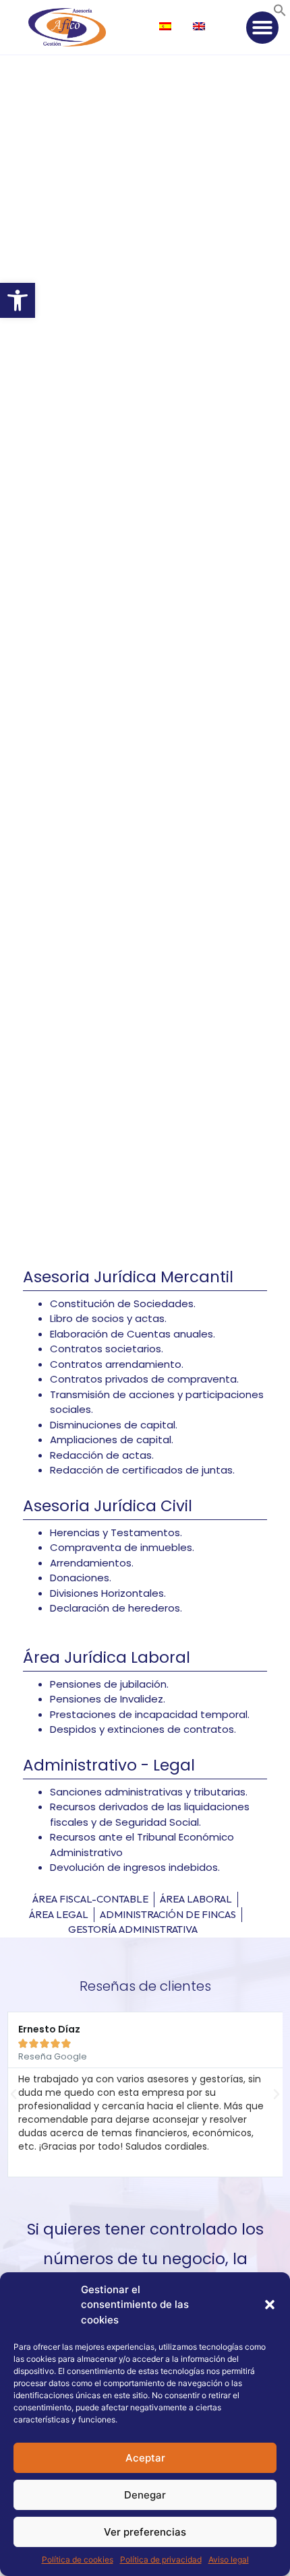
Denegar (145, 2495)
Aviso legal (229, 2560)
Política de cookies (78, 2560)
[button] (18, 300)
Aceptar (145, 2458)
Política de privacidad (161, 2560)
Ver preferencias (145, 2532)
